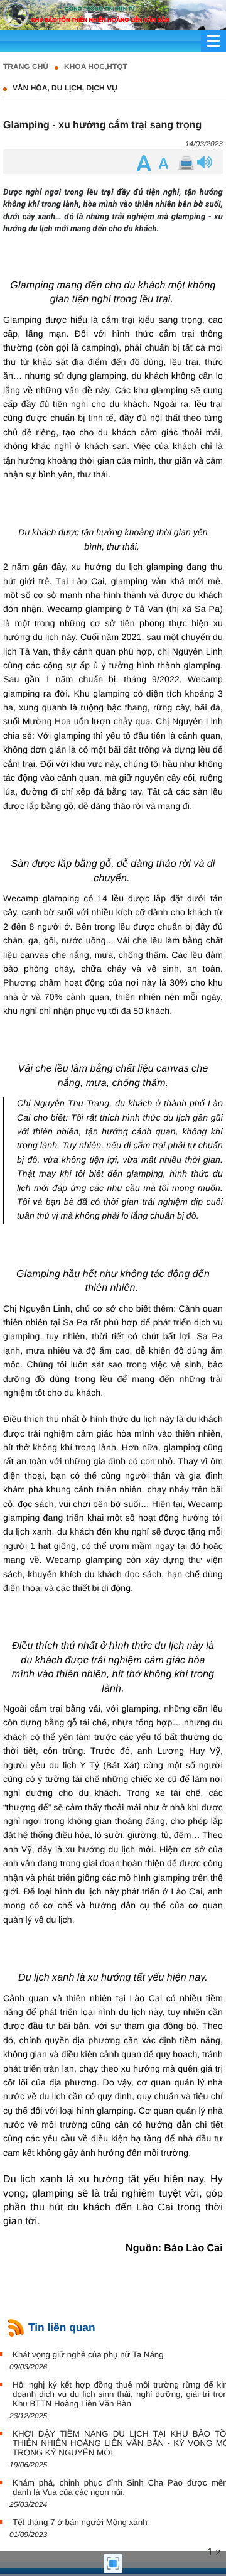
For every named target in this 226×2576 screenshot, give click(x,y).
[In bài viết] (185, 163)
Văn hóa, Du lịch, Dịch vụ (65, 88)
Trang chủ (26, 67)
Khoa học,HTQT (96, 67)
